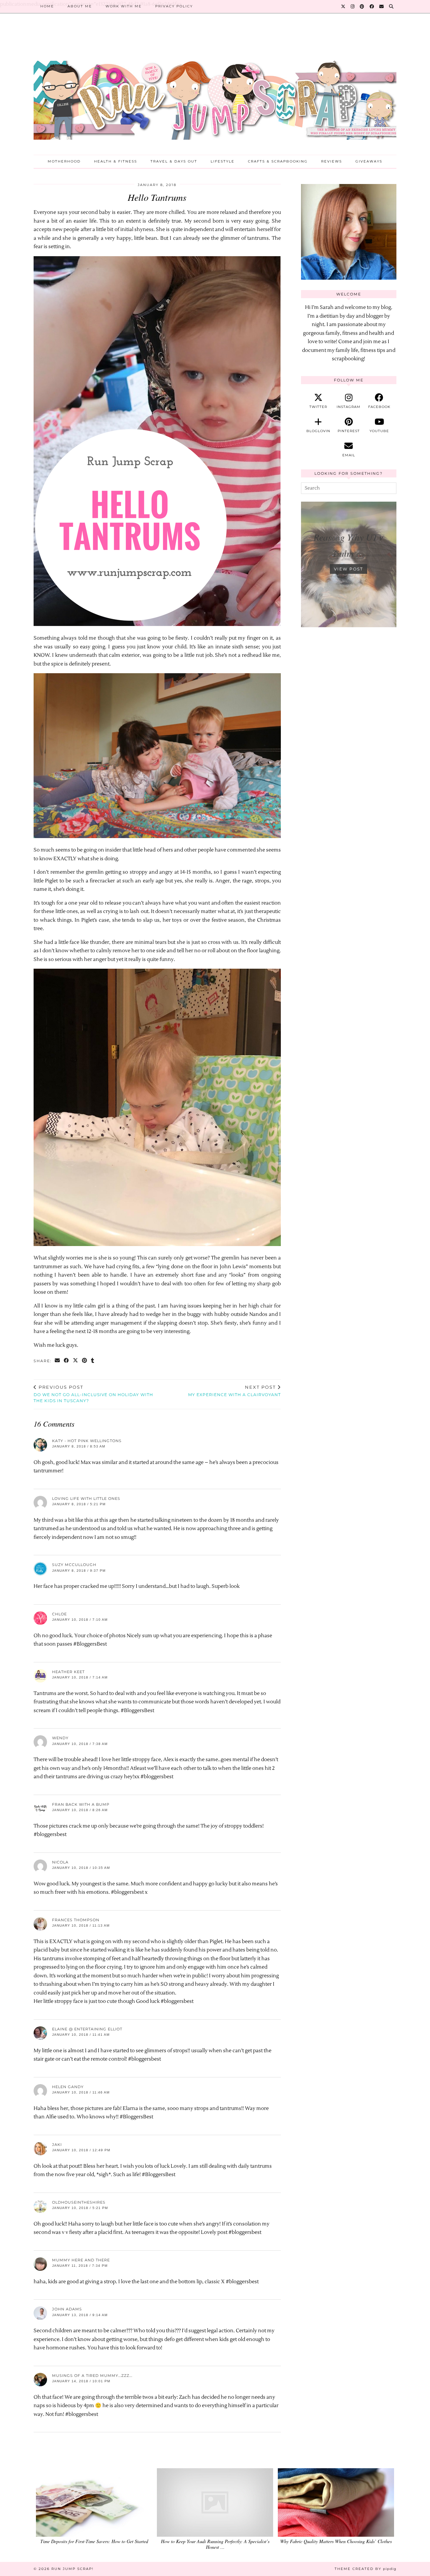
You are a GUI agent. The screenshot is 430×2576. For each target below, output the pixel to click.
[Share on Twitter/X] (76, 1361)
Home (47, 6)
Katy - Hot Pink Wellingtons (87, 1441)
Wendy (60, 1738)
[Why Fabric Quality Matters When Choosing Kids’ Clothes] (336, 2502)
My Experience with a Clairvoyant (234, 1391)
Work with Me (124, 6)
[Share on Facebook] (67, 1361)
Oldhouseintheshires (79, 2202)
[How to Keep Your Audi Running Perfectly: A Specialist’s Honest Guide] (215, 2502)
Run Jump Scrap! (73, 2569)
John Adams (67, 2309)
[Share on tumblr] (93, 1361)
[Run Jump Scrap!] (215, 89)
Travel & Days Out (174, 161)
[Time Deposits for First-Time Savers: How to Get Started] (94, 2502)
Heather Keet (68, 1672)
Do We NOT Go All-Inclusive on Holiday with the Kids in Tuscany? (93, 1394)
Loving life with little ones (86, 1499)
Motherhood (64, 161)
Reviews (332, 161)
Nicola (60, 1862)
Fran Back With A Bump (81, 1804)
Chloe (59, 1614)
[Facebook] (372, 6)
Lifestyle (223, 161)
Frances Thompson (76, 1920)
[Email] (382, 6)
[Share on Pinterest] (85, 1361)
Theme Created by (365, 2569)
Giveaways (369, 161)
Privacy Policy (174, 6)
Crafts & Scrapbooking (278, 161)
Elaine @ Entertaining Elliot (87, 2029)
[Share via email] (58, 1361)
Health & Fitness (116, 161)
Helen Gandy (68, 2087)
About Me (80, 6)
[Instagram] (353, 6)
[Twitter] (343, 6)
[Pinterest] (362, 6)
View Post (349, 569)
